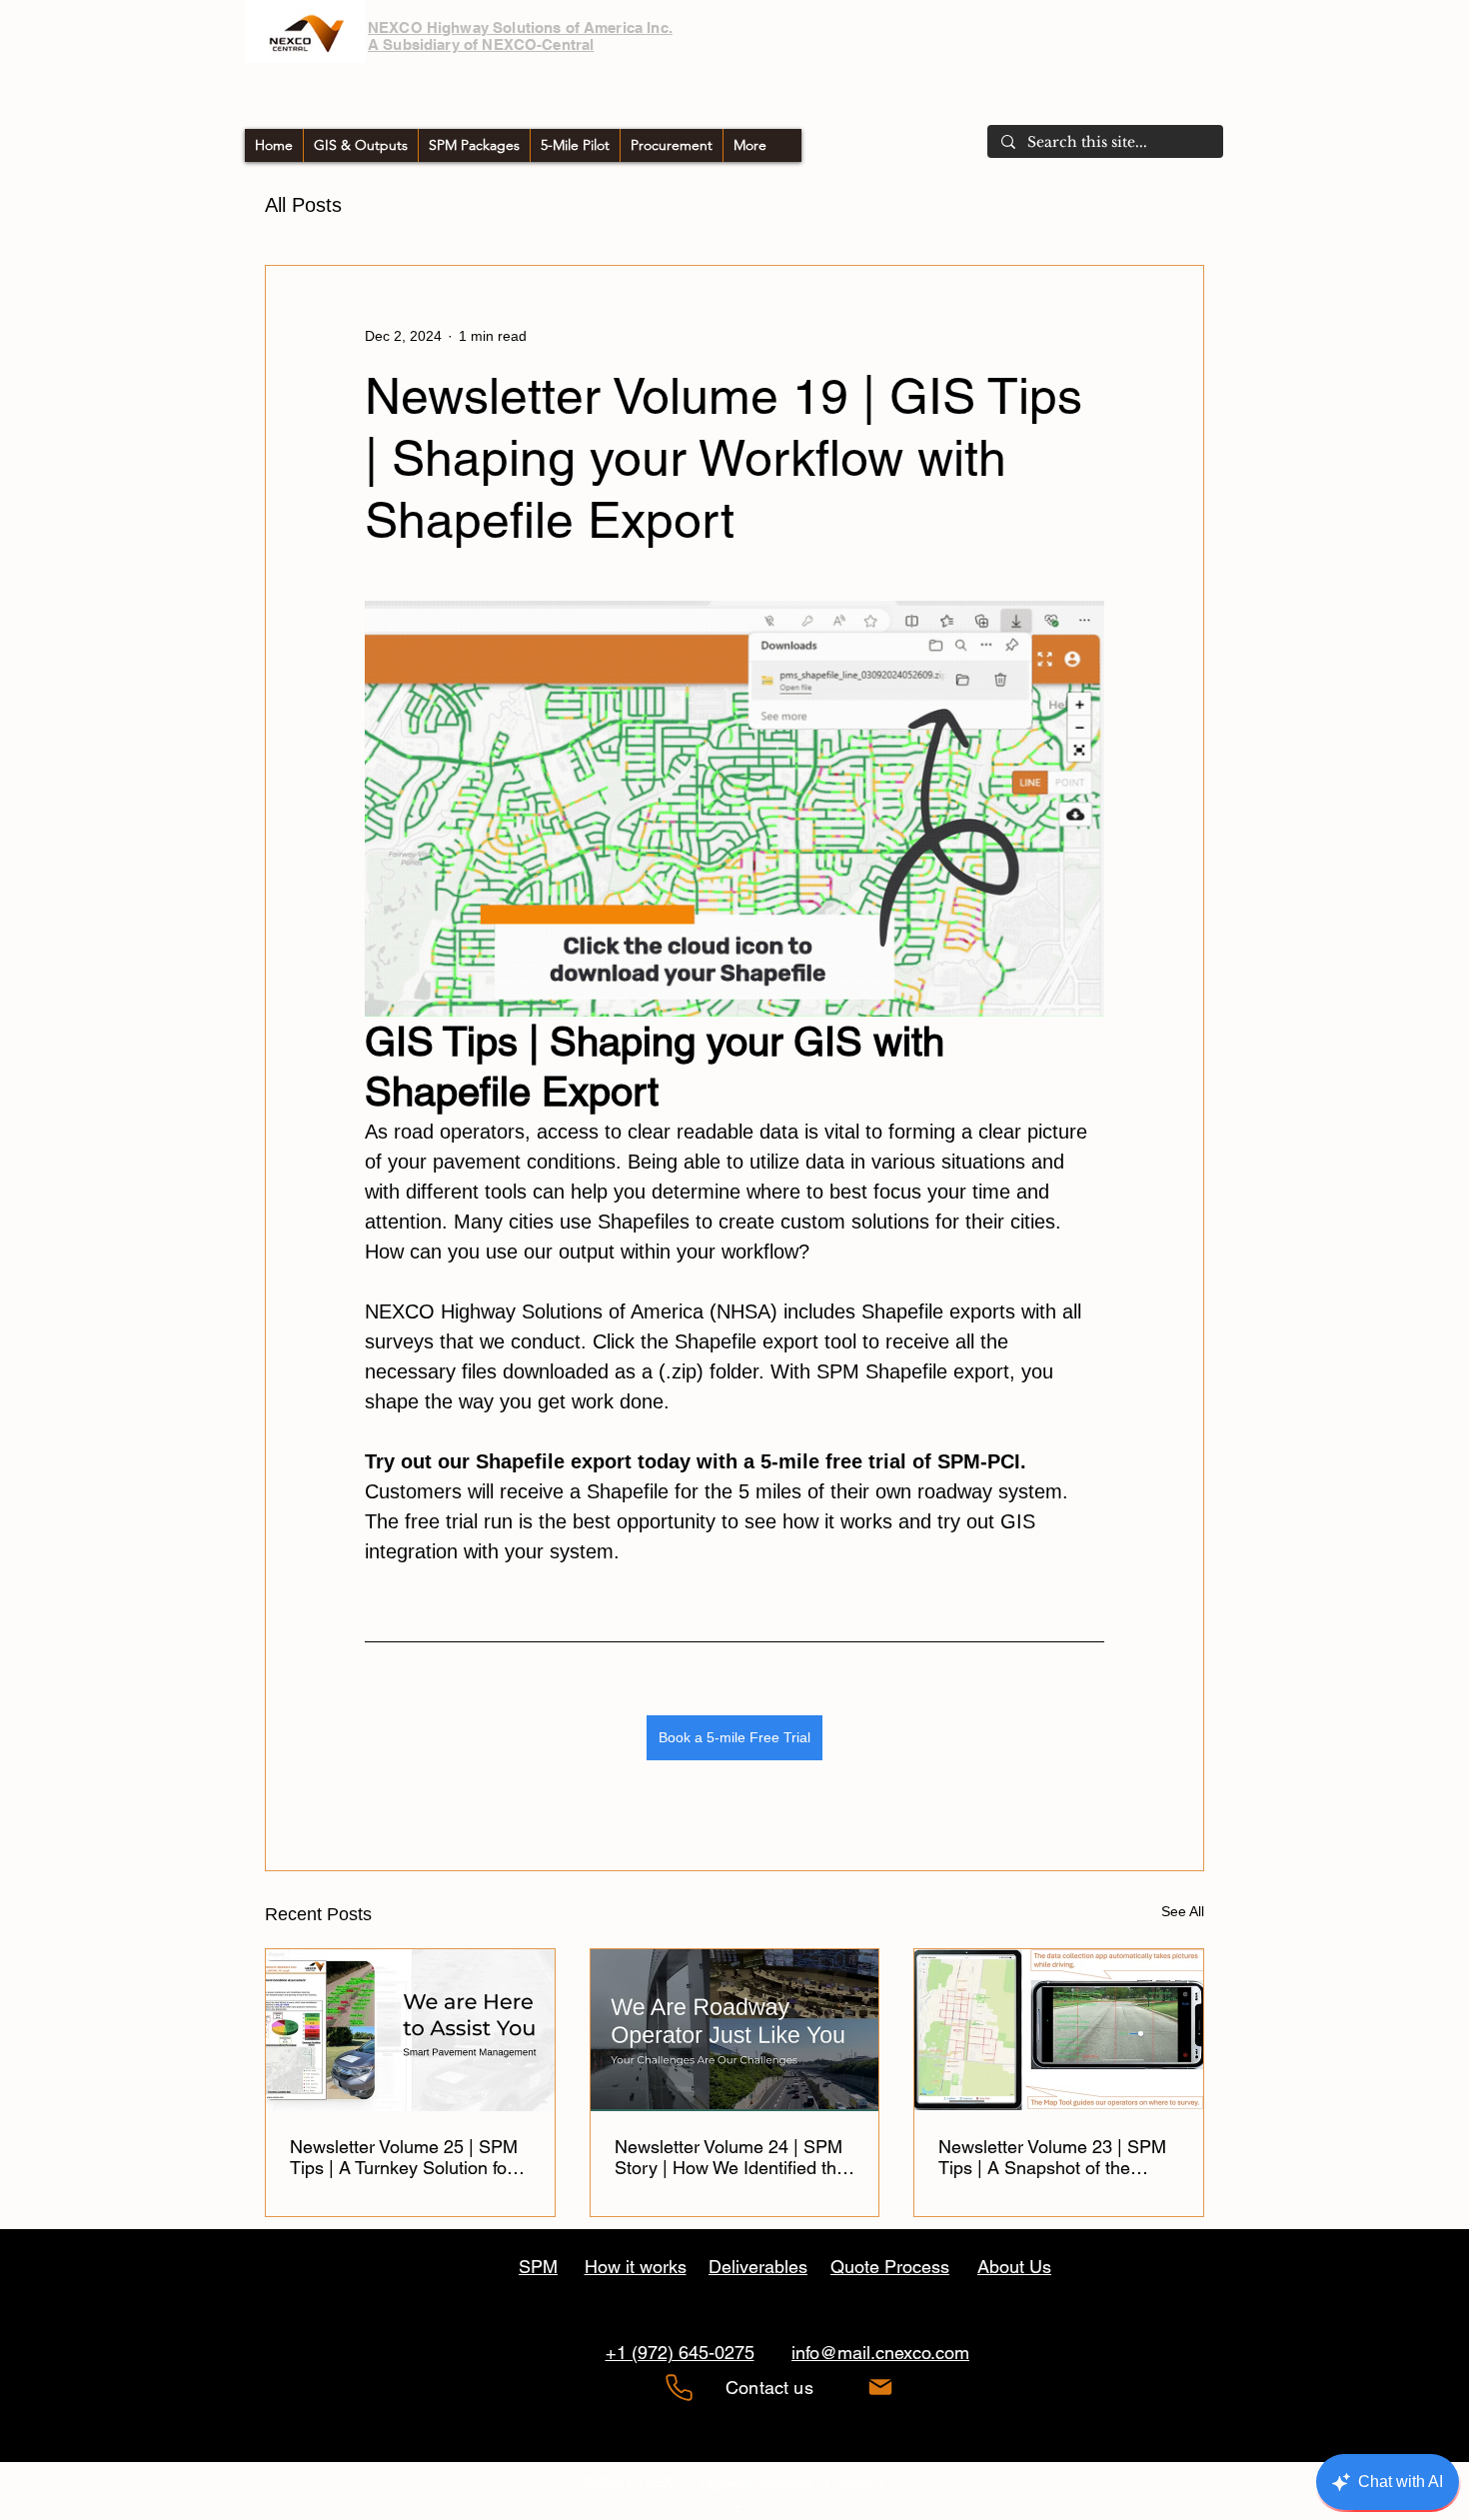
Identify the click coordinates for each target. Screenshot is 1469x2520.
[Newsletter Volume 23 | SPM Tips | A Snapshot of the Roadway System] (1059, 2030)
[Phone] (679, 2388)
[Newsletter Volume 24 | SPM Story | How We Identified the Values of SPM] (735, 2030)
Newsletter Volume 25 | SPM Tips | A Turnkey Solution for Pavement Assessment (404, 2157)
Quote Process (890, 2267)
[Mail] (880, 2388)
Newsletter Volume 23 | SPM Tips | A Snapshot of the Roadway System (1052, 2157)
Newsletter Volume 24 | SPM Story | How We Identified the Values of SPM (731, 2157)
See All (1183, 1911)
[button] (671, 145)
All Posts (303, 205)
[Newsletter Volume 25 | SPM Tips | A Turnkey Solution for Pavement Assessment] (410, 2030)
